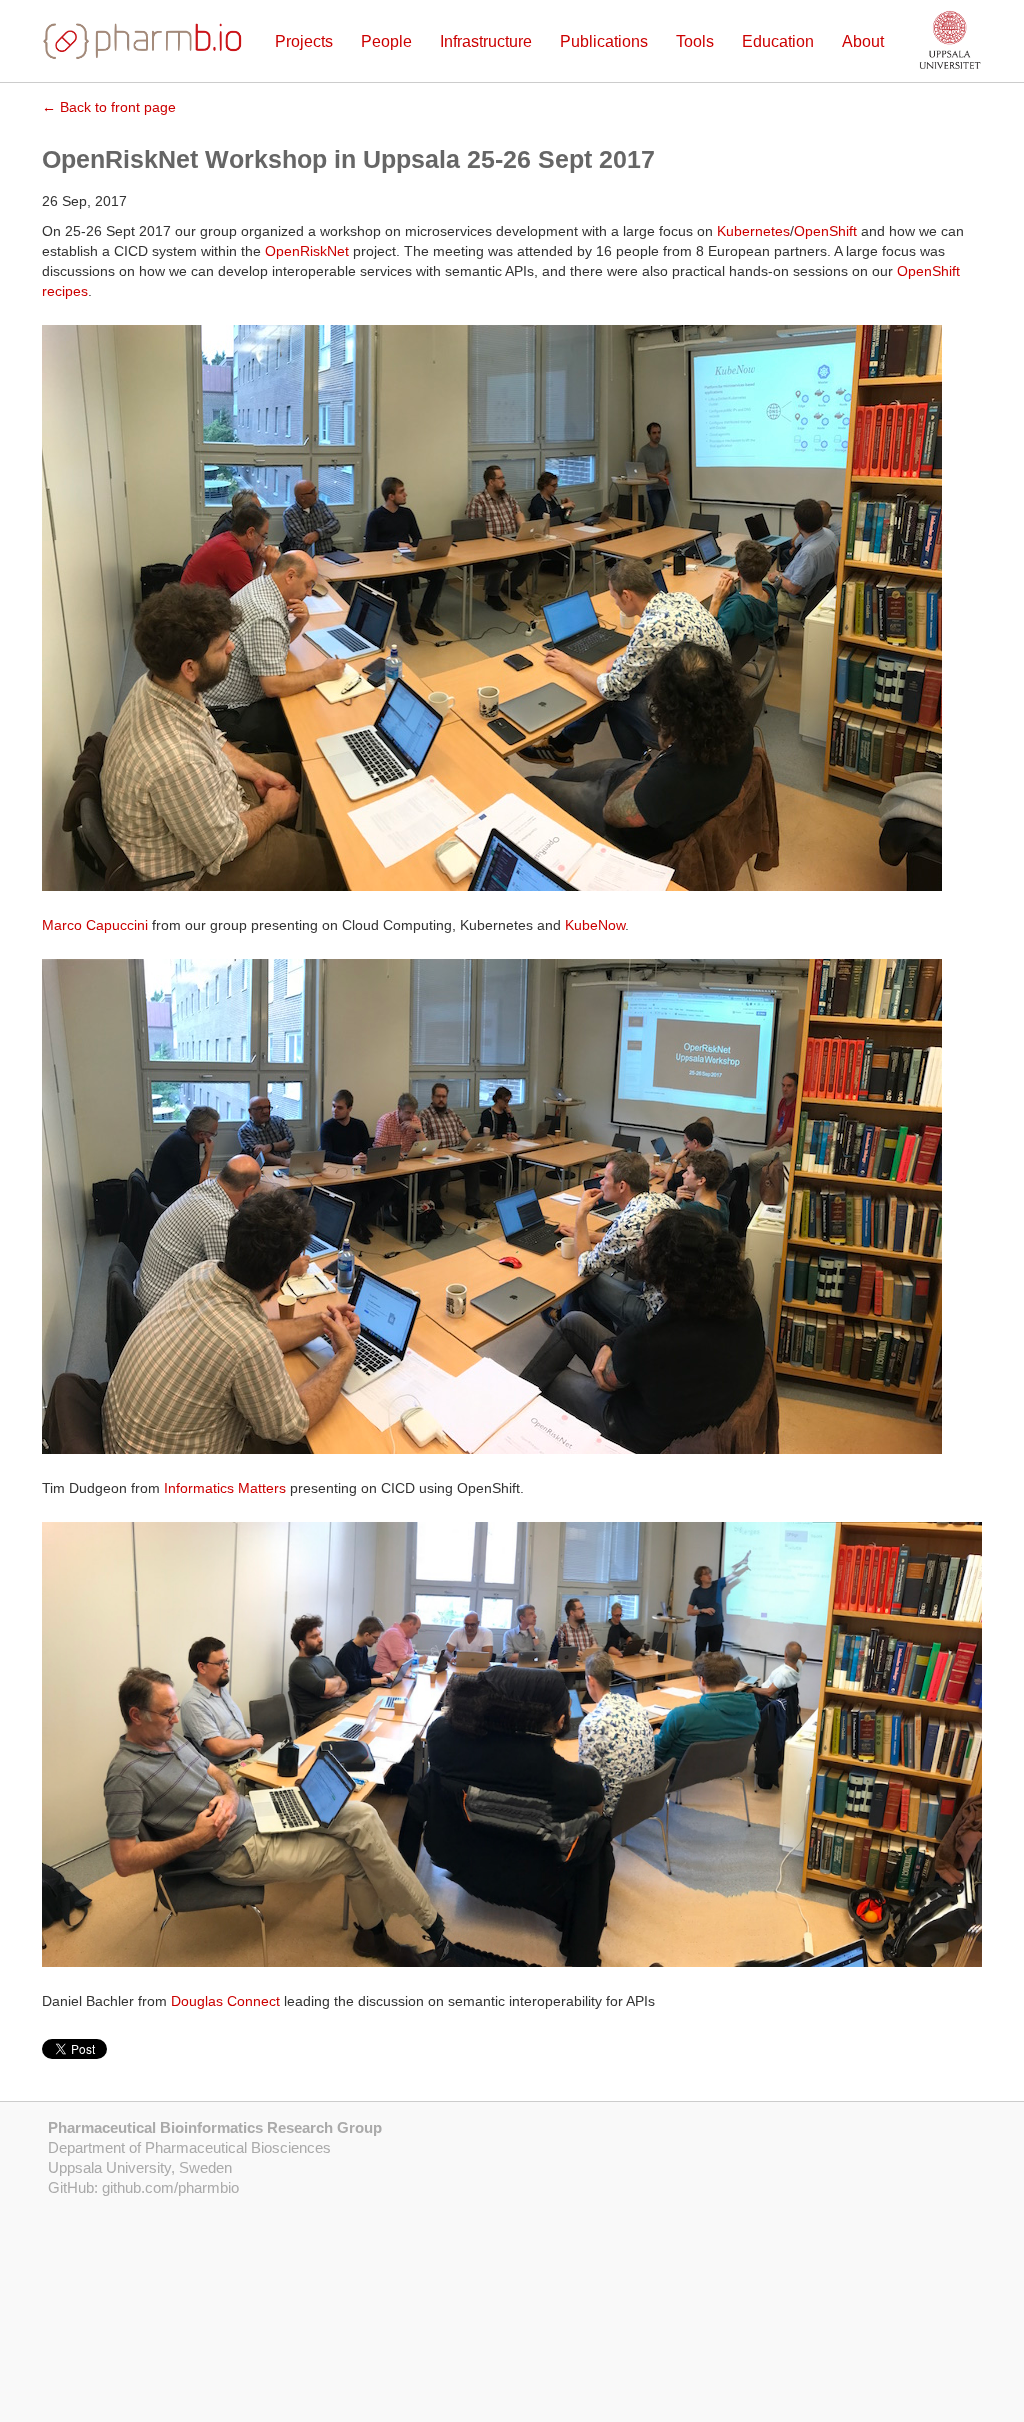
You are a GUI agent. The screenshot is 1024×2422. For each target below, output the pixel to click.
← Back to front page (109, 107)
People (386, 41)
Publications (604, 41)
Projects (304, 41)
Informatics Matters (225, 1488)
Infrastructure (486, 41)
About (863, 41)
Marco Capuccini (95, 925)
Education (778, 41)
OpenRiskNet (307, 251)
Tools (695, 41)
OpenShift (825, 231)
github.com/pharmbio (170, 2187)
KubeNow (595, 925)
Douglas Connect (225, 2001)
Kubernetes (753, 231)
